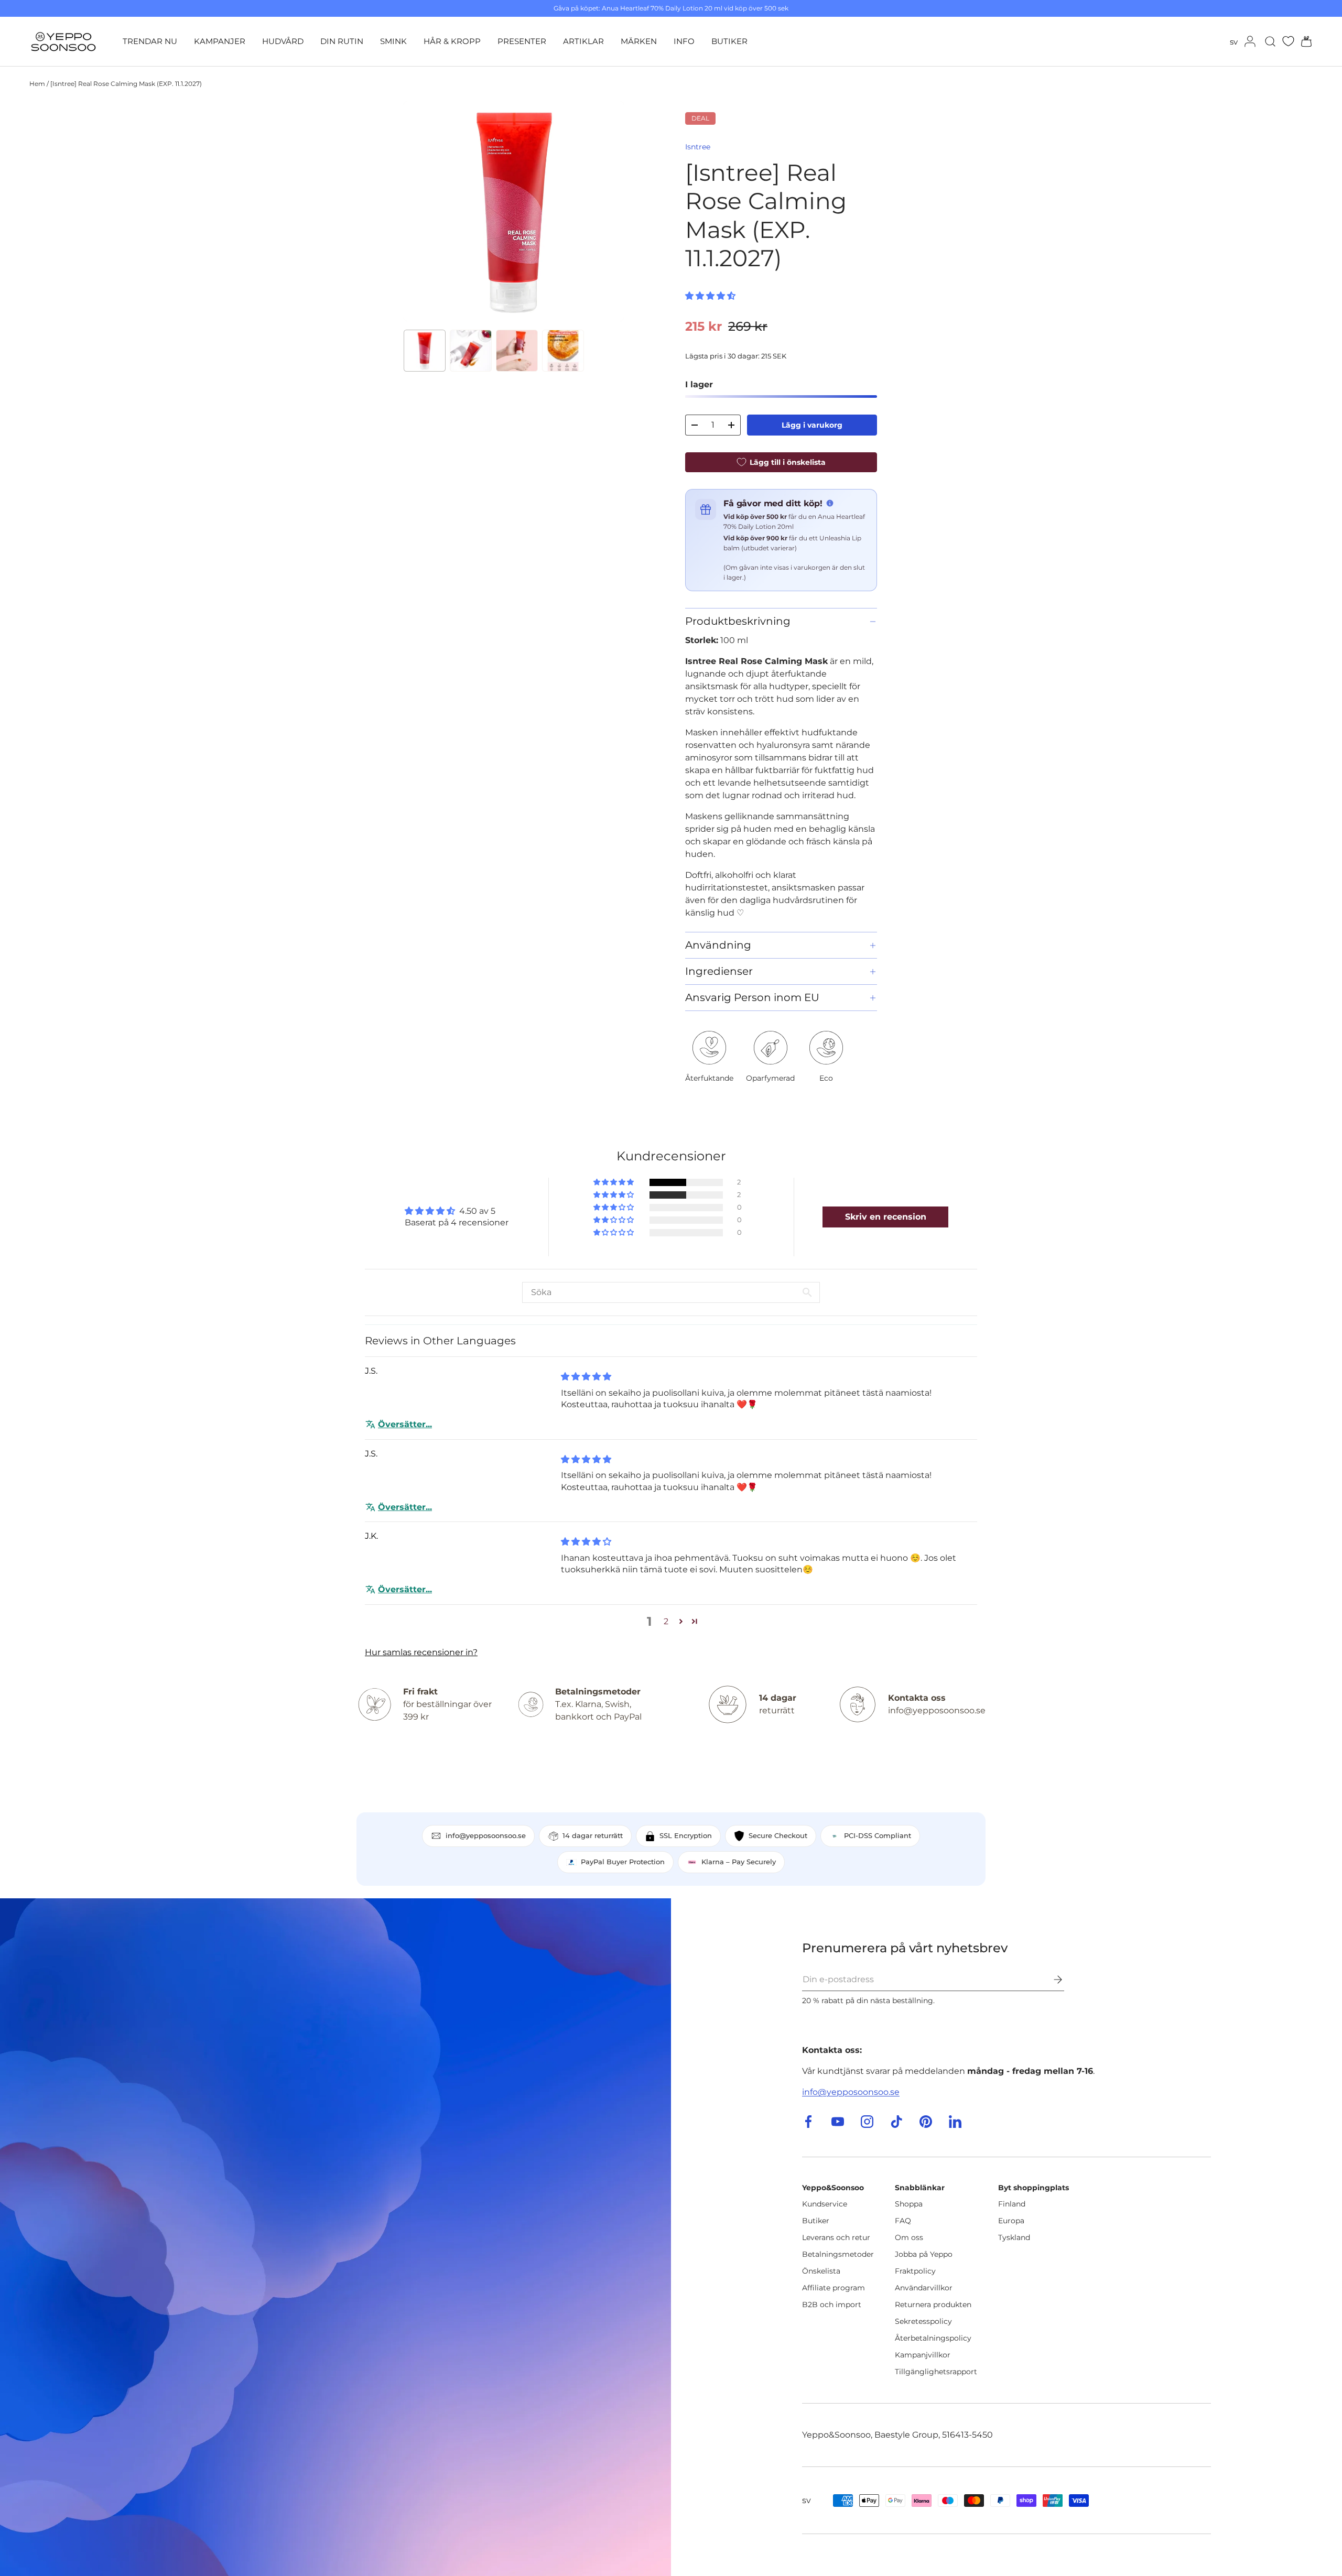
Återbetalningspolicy (933, 2338)
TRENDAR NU (150, 41)
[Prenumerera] (1051, 1980)
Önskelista (821, 2271)
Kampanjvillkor (923, 2355)
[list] (514, 211)
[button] (1303, 41)
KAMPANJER (220, 41)
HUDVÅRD (283, 41)
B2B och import (832, 2305)
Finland (1012, 2204)
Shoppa (909, 2204)
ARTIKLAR (583, 41)
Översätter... (405, 1424)
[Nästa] (607, 211)
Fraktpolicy (915, 2271)
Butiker (816, 2221)
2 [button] (666, 1621)
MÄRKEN (639, 41)
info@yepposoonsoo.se (851, 2092)
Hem (37, 84)
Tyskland (1014, 2237)
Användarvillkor (924, 2288)
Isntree (698, 147)
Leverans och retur (836, 2237)
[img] (586, 1377)
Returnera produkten (933, 2305)
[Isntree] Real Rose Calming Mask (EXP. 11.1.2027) (126, 84)
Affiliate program (834, 2288)
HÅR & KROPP (452, 41)
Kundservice (825, 2204)
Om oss (909, 2237)
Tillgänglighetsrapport (936, 2372)
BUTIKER (729, 41)
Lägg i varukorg (812, 425)
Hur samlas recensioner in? (421, 1652)
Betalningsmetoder (838, 2254)
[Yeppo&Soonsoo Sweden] (335, 2237)
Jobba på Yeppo (924, 2254)
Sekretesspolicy (923, 2321)
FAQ (903, 2221)
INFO (684, 41)
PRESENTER (522, 41)
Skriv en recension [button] (886, 1217)
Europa (1011, 2221)
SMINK (393, 41)
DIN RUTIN (342, 41)
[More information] (830, 503)
